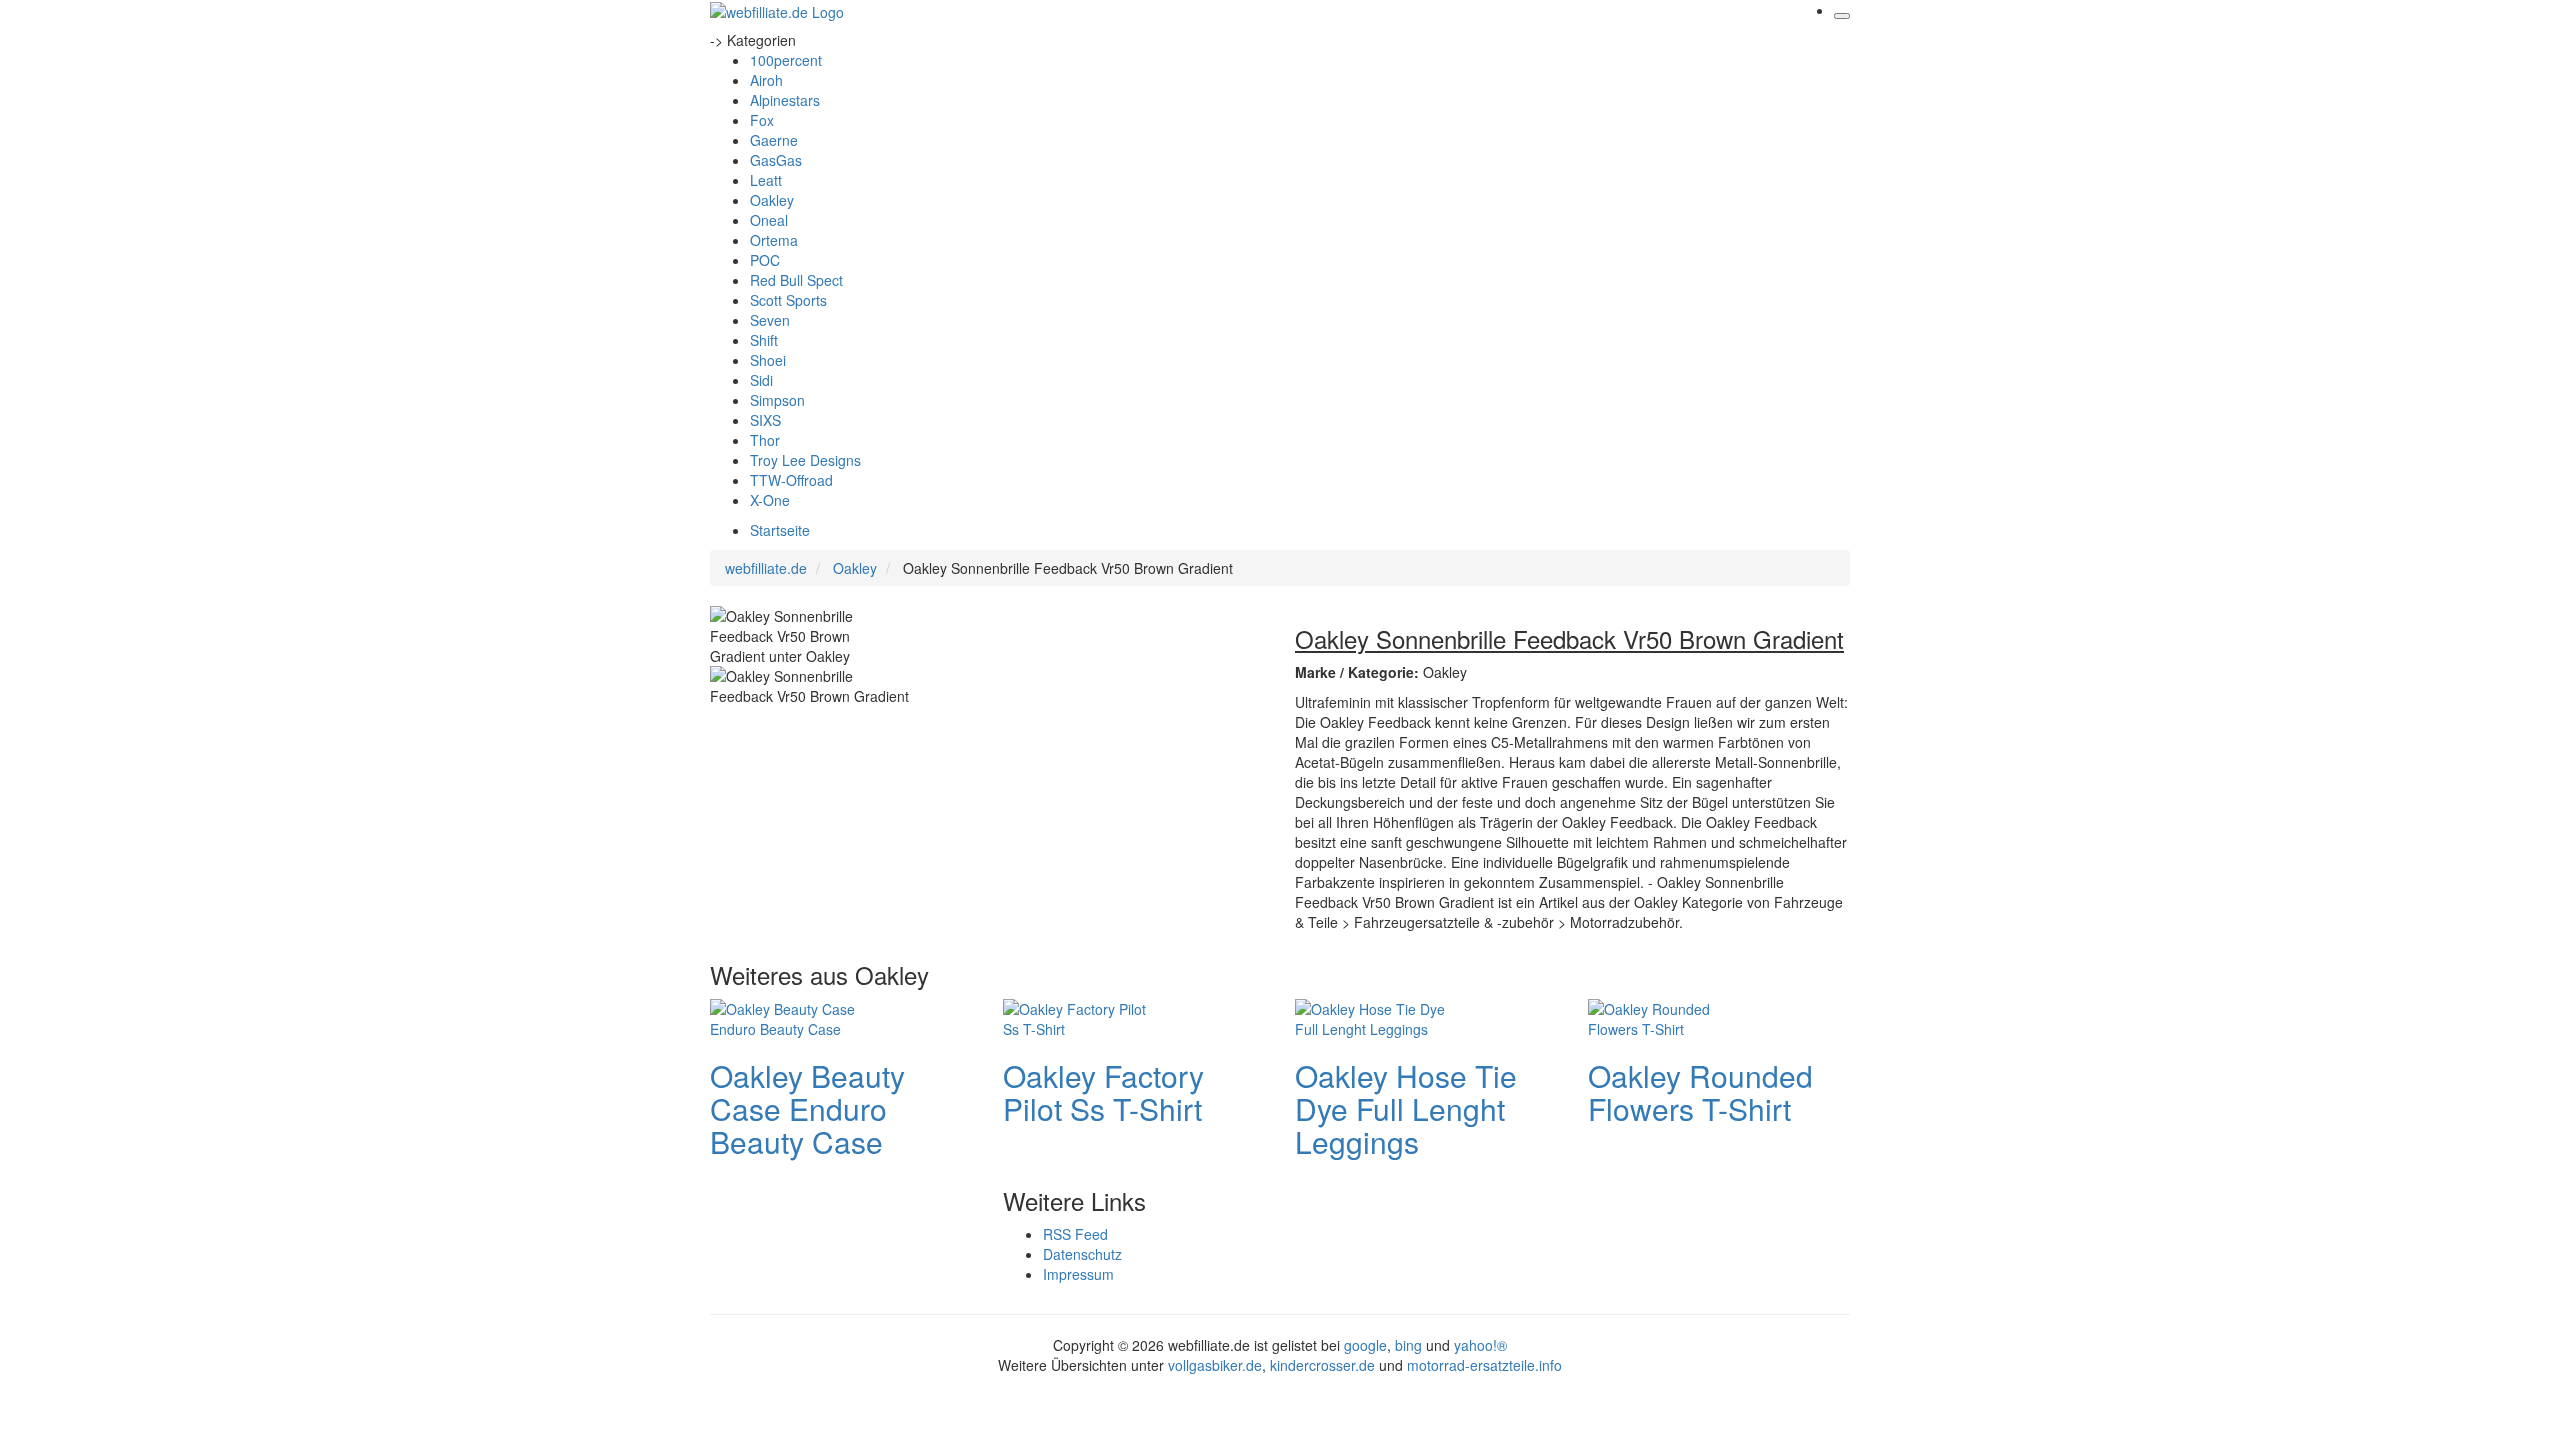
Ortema (774, 240)
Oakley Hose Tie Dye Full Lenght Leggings (1406, 1108)
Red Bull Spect (796, 280)
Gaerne (774, 140)
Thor (765, 440)
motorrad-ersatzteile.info (1484, 1365)
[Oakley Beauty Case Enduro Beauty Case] (790, 1016)
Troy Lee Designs (805, 460)
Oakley (772, 200)
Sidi (761, 380)
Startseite (780, 530)
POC (765, 260)
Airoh (766, 80)
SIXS (765, 420)
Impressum (1078, 1274)
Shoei (768, 360)
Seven (770, 320)
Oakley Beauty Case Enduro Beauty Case (807, 1108)
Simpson (777, 400)
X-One (770, 500)
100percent (786, 60)
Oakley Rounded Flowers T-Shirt (1700, 1092)
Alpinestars (785, 100)
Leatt (766, 180)
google (1365, 1345)
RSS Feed (1075, 1234)
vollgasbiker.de (1215, 1365)
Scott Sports (788, 300)
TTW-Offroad (791, 480)
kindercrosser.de (1324, 1365)
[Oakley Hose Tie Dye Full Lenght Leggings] (1375, 1016)
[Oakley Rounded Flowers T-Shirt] (1668, 1016)
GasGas (776, 160)
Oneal (769, 220)
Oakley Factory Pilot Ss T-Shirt (1103, 1092)
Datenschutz (1082, 1254)
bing (1408, 1345)
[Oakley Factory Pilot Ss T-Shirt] (1083, 1016)
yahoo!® (1480, 1345)
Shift (764, 340)
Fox (762, 120)
